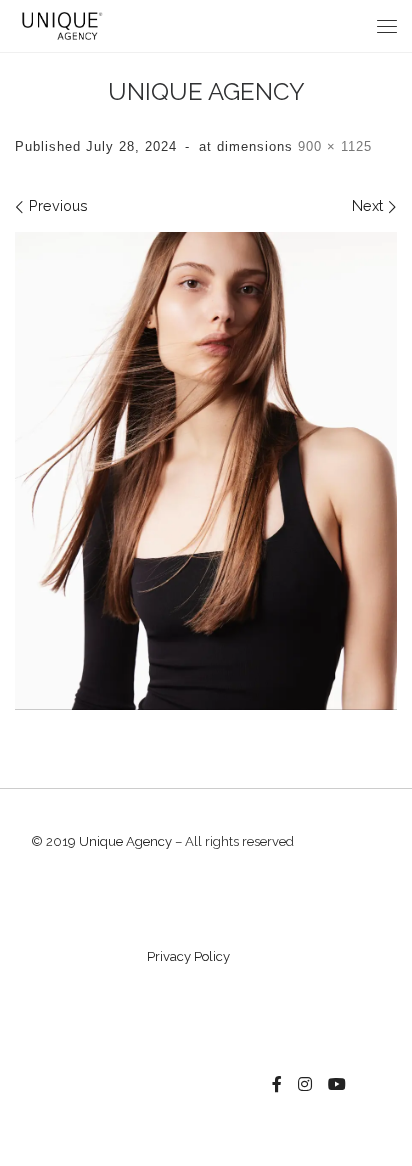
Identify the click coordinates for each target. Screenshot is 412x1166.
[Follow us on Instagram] (305, 1085)
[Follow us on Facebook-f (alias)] (277, 1085)
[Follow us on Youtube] (337, 1085)
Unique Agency (125, 841)
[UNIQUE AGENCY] (206, 471)
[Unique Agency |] (60, 24)
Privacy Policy (188, 956)
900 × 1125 (332, 146)
